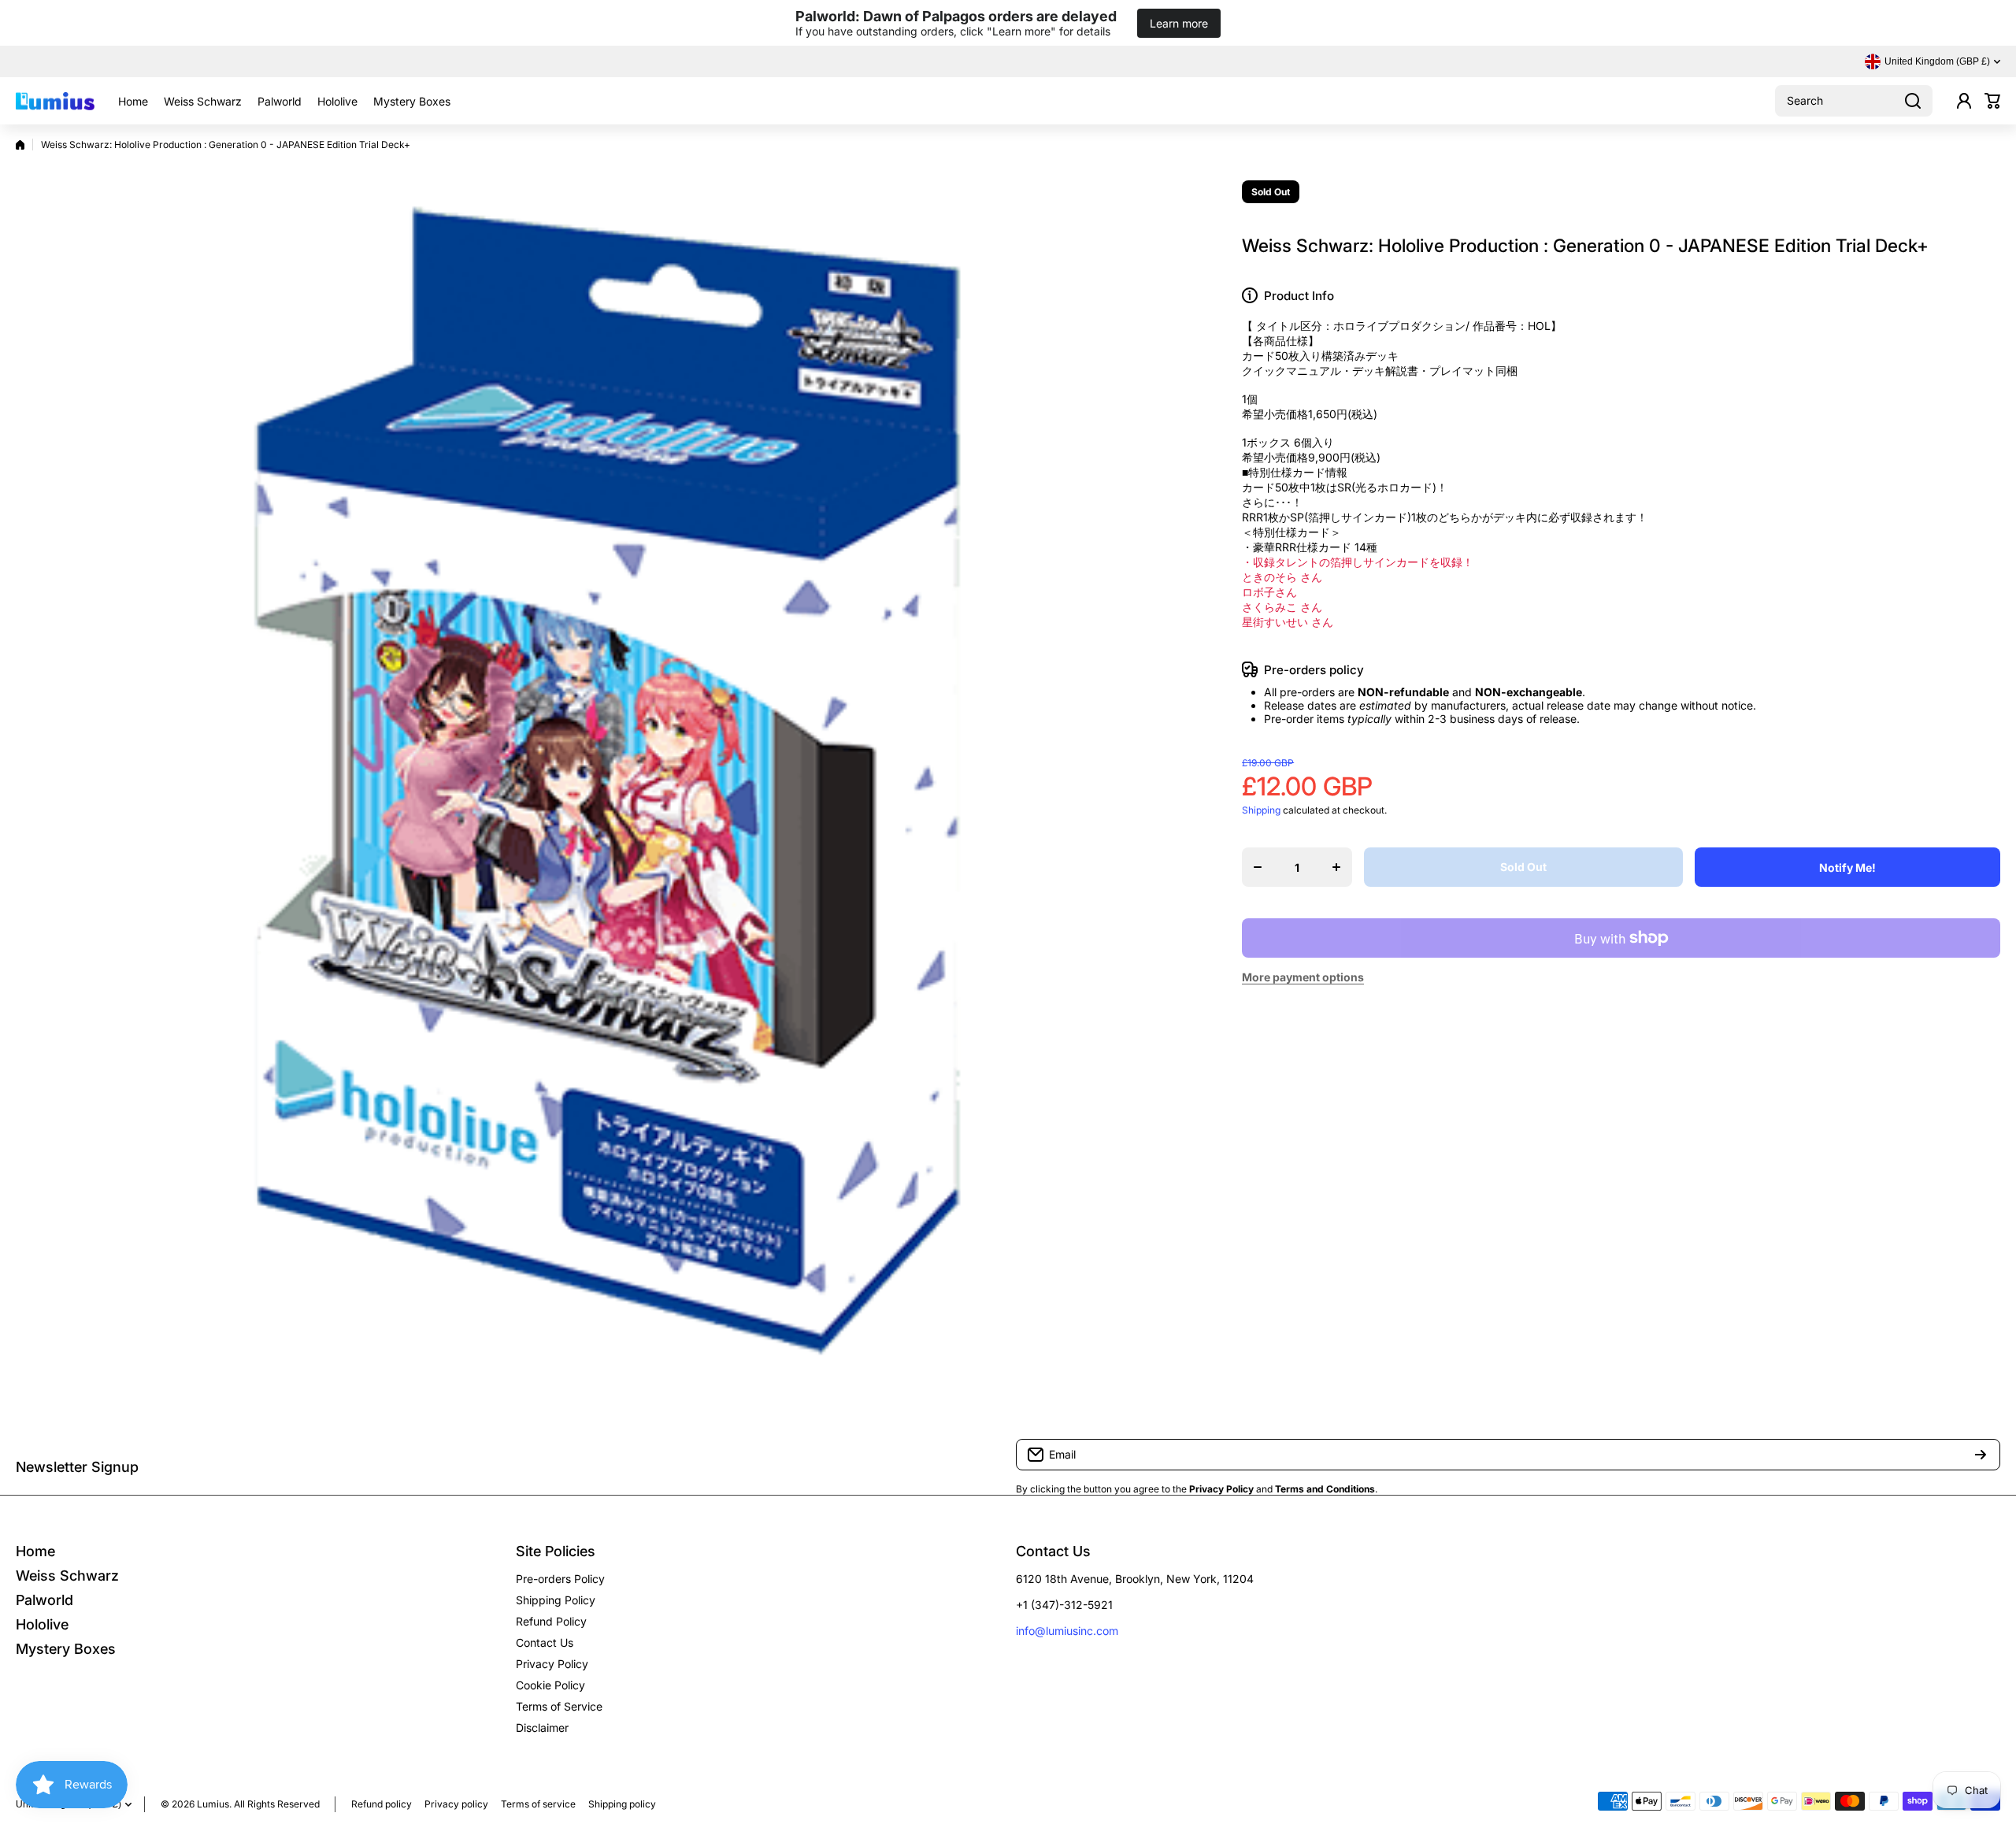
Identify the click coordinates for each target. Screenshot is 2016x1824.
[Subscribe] (1981, 1455)
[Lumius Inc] (55, 101)
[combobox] (1854, 101)
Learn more (1179, 23)
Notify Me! (1847, 868)
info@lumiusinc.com (1067, 1631)
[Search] (1913, 101)
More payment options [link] (1303, 977)
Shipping (1261, 810)
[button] (1992, 101)
